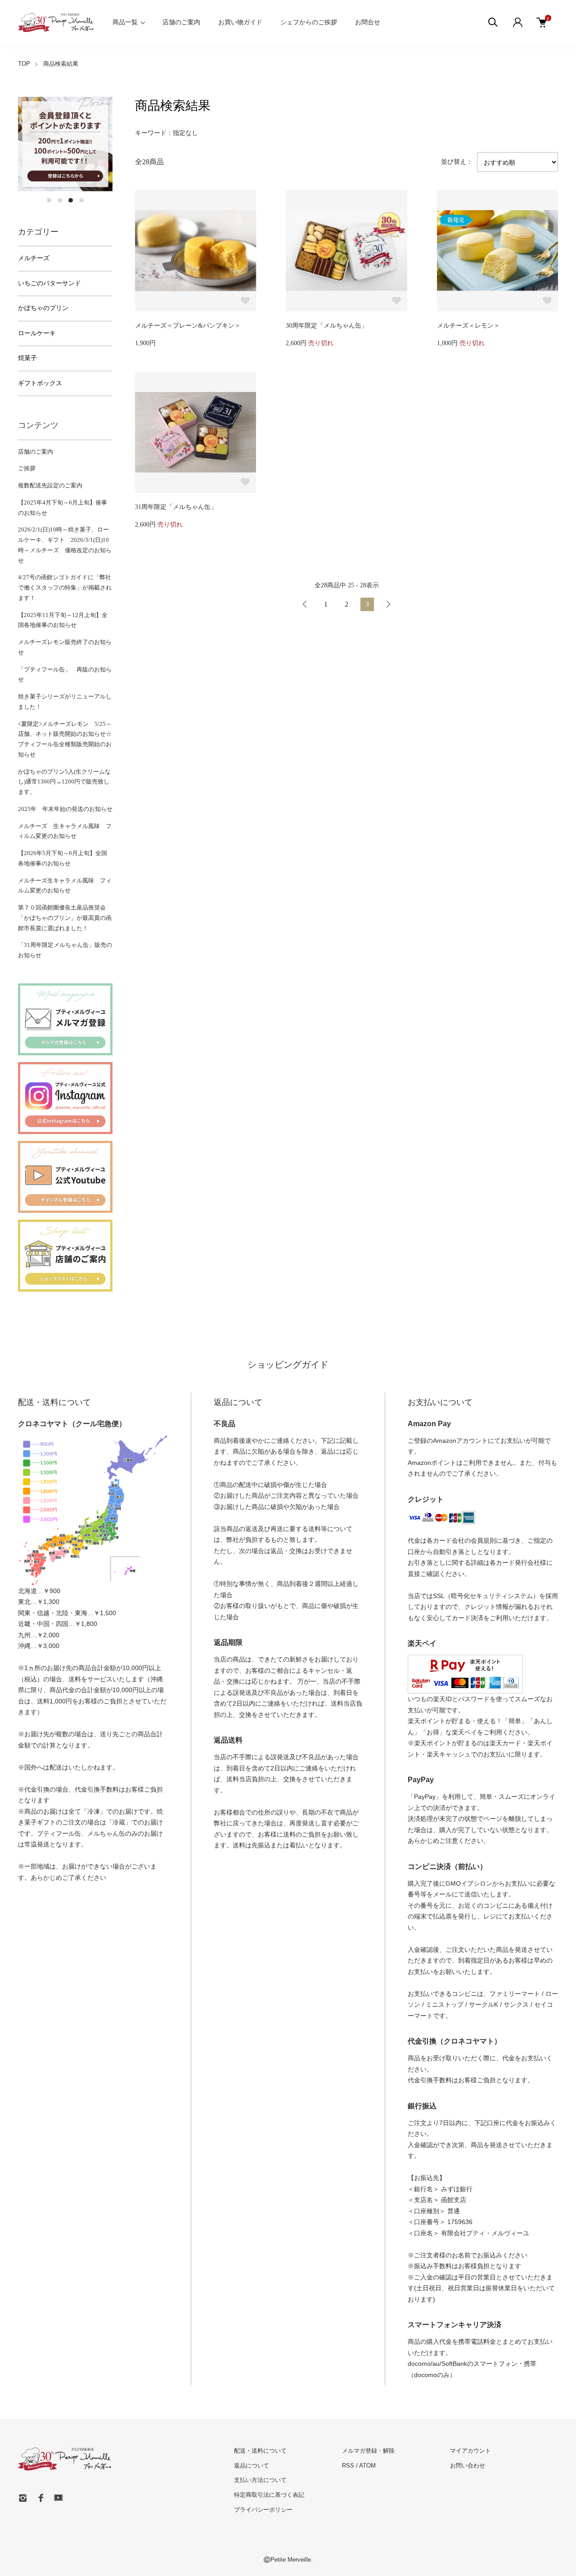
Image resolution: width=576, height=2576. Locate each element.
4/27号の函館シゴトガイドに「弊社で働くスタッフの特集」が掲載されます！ (65, 588)
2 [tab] (60, 200)
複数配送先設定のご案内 (50, 485)
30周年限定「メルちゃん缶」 (327, 326)
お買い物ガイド (240, 22)
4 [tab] (81, 200)
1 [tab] (49, 200)
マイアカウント (470, 2451)
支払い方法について (260, 2480)
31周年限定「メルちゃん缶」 (176, 507)
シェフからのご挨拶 (309, 22)
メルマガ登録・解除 (368, 2451)
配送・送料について (260, 2451)
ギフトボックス (40, 383)
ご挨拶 (27, 468)
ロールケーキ (37, 333)
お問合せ (368, 22)
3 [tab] (71, 200)
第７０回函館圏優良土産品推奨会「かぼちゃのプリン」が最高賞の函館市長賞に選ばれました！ (65, 918)
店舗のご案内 (181, 22)
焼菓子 (27, 358)
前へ (305, 604)
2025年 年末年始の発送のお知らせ (65, 809)
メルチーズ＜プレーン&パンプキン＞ (188, 326)
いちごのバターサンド (49, 283)
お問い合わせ (468, 2466)
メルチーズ (34, 258)
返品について (252, 2466)
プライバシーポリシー (263, 2510)
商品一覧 (125, 22)
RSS (348, 2466)
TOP (24, 64)
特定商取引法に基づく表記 (269, 2495)
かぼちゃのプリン (43, 308)
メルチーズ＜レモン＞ (468, 326)
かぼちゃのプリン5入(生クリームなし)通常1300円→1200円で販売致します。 (64, 782)
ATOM (367, 2466)
